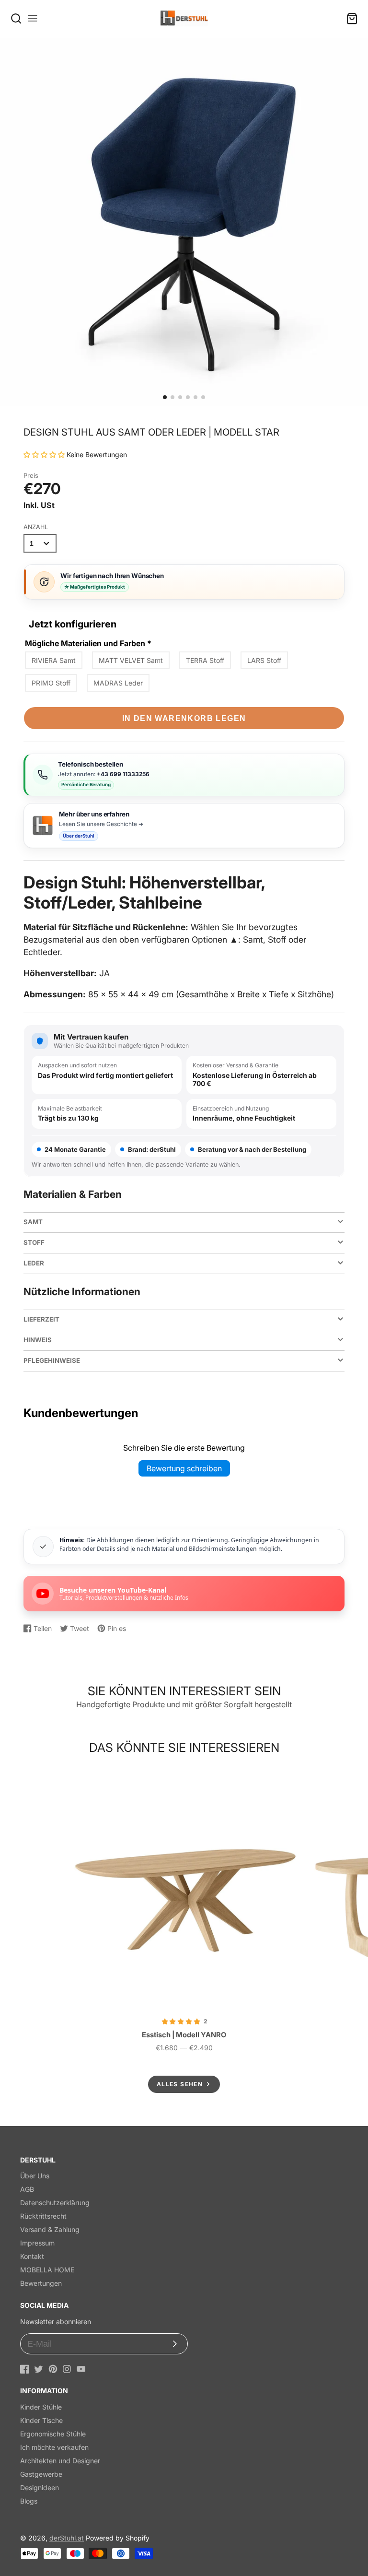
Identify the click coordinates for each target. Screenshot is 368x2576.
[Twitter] (39, 2369)
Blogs (29, 2501)
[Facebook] (25, 2369)
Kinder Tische (41, 2420)
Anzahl (36, 527)
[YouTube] (81, 2369)
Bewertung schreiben (184, 1468)
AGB (27, 2189)
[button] (165, 397)
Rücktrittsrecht (43, 2216)
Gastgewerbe (41, 2474)
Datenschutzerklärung (55, 2203)
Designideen (40, 2487)
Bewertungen (41, 2283)
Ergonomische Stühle (53, 2434)
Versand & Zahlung (50, 2229)
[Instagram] (67, 2369)
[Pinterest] (53, 2369)
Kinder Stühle (41, 2407)
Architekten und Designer (60, 2461)
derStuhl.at (67, 2538)
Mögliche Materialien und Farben (88, 643)
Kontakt (32, 2256)
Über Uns (35, 2176)
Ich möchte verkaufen (54, 2447)
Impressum (37, 2243)
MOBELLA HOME (47, 2270)
